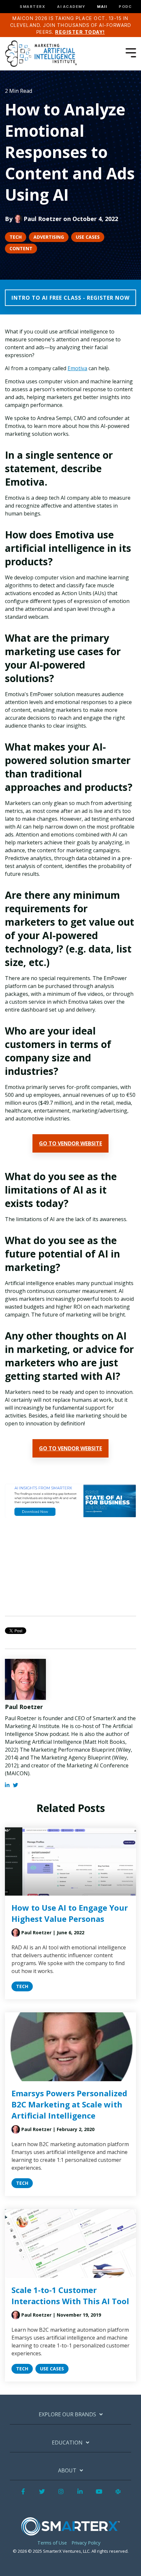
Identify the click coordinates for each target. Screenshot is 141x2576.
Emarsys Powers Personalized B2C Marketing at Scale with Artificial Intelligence (69, 2104)
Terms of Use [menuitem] (52, 2543)
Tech (16, 237)
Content (21, 248)
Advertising (49, 237)
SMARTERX (32, 7)
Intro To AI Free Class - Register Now (70, 298)
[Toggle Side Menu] (131, 52)
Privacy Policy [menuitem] (86, 2543)
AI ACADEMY (71, 7)
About (67, 2471)
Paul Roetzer (43, 219)
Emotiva (77, 368)
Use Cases (88, 237)
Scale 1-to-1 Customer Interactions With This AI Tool (70, 2295)
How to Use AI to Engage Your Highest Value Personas (70, 1913)
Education (67, 2443)
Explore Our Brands (67, 2415)
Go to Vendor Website (70, 1143)
